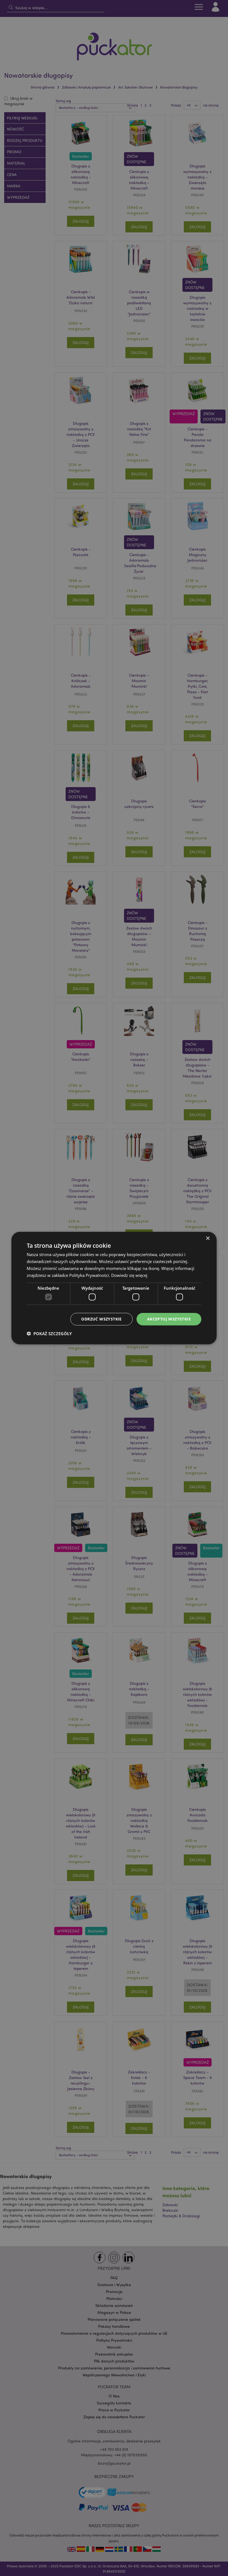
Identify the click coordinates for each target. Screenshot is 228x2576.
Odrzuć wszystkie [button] (101, 1319)
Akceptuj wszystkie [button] (169, 1319)
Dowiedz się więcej (129, 1275)
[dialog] (114, 1288)
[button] (49, 1333)
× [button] (208, 1238)
